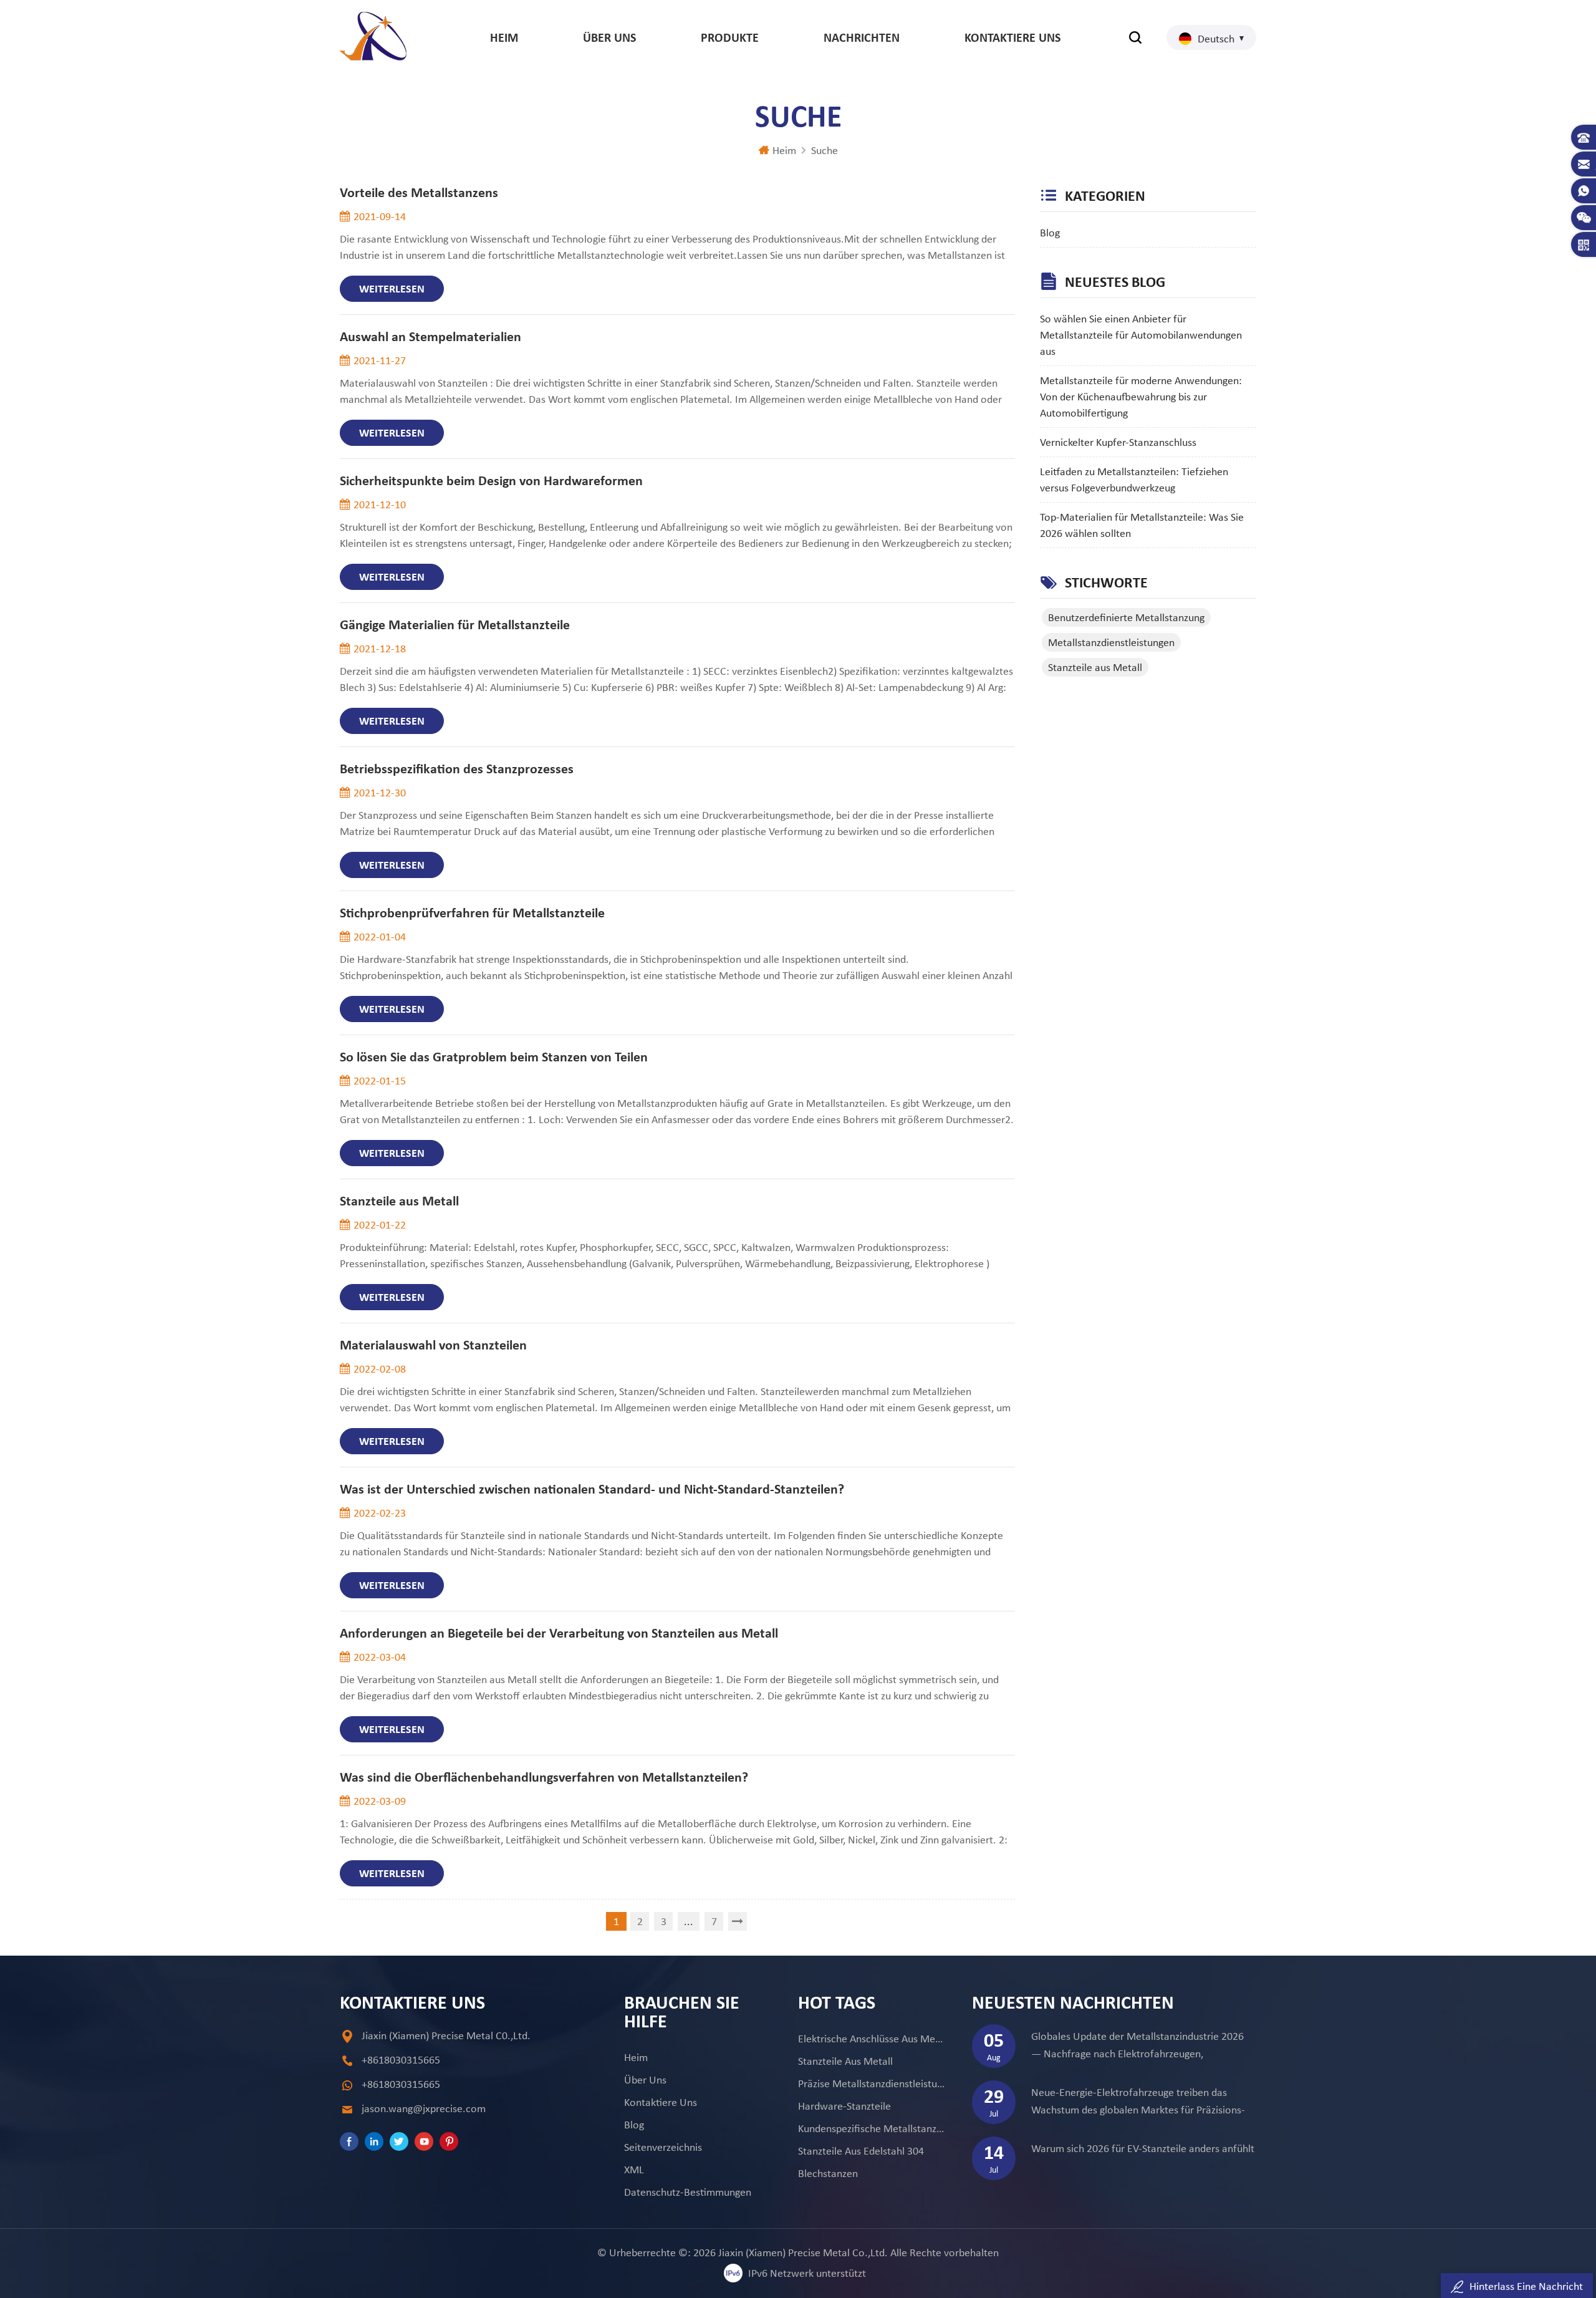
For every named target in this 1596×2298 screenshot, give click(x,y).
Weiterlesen (392, 289)
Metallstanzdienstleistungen (1111, 642)
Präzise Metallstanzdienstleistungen (871, 2083)
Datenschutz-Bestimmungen (688, 2192)
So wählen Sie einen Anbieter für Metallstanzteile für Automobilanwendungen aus (1141, 335)
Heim (504, 37)
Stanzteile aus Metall (1095, 667)
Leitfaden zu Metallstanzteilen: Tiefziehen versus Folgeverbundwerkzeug (1134, 480)
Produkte (730, 37)
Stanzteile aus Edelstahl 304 (861, 2151)
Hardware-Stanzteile (844, 2106)
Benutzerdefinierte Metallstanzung (1126, 617)
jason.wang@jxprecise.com (424, 2108)
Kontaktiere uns (1012, 37)
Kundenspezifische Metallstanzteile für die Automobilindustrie (871, 2128)
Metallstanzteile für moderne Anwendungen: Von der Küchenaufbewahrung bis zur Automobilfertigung (1141, 397)
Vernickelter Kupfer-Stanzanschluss (1118, 442)
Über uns (609, 37)
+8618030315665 (401, 2060)
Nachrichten (862, 37)
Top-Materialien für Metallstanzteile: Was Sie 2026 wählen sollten (1142, 525)
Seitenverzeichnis (663, 2147)
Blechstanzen (828, 2173)
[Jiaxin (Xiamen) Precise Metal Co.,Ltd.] (373, 36)
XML (634, 2170)
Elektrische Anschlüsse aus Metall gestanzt (871, 2039)
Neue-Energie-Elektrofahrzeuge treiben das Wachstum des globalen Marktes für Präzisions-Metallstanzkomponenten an (1138, 2102)
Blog (1050, 233)
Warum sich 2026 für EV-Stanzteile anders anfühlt (1143, 2148)
